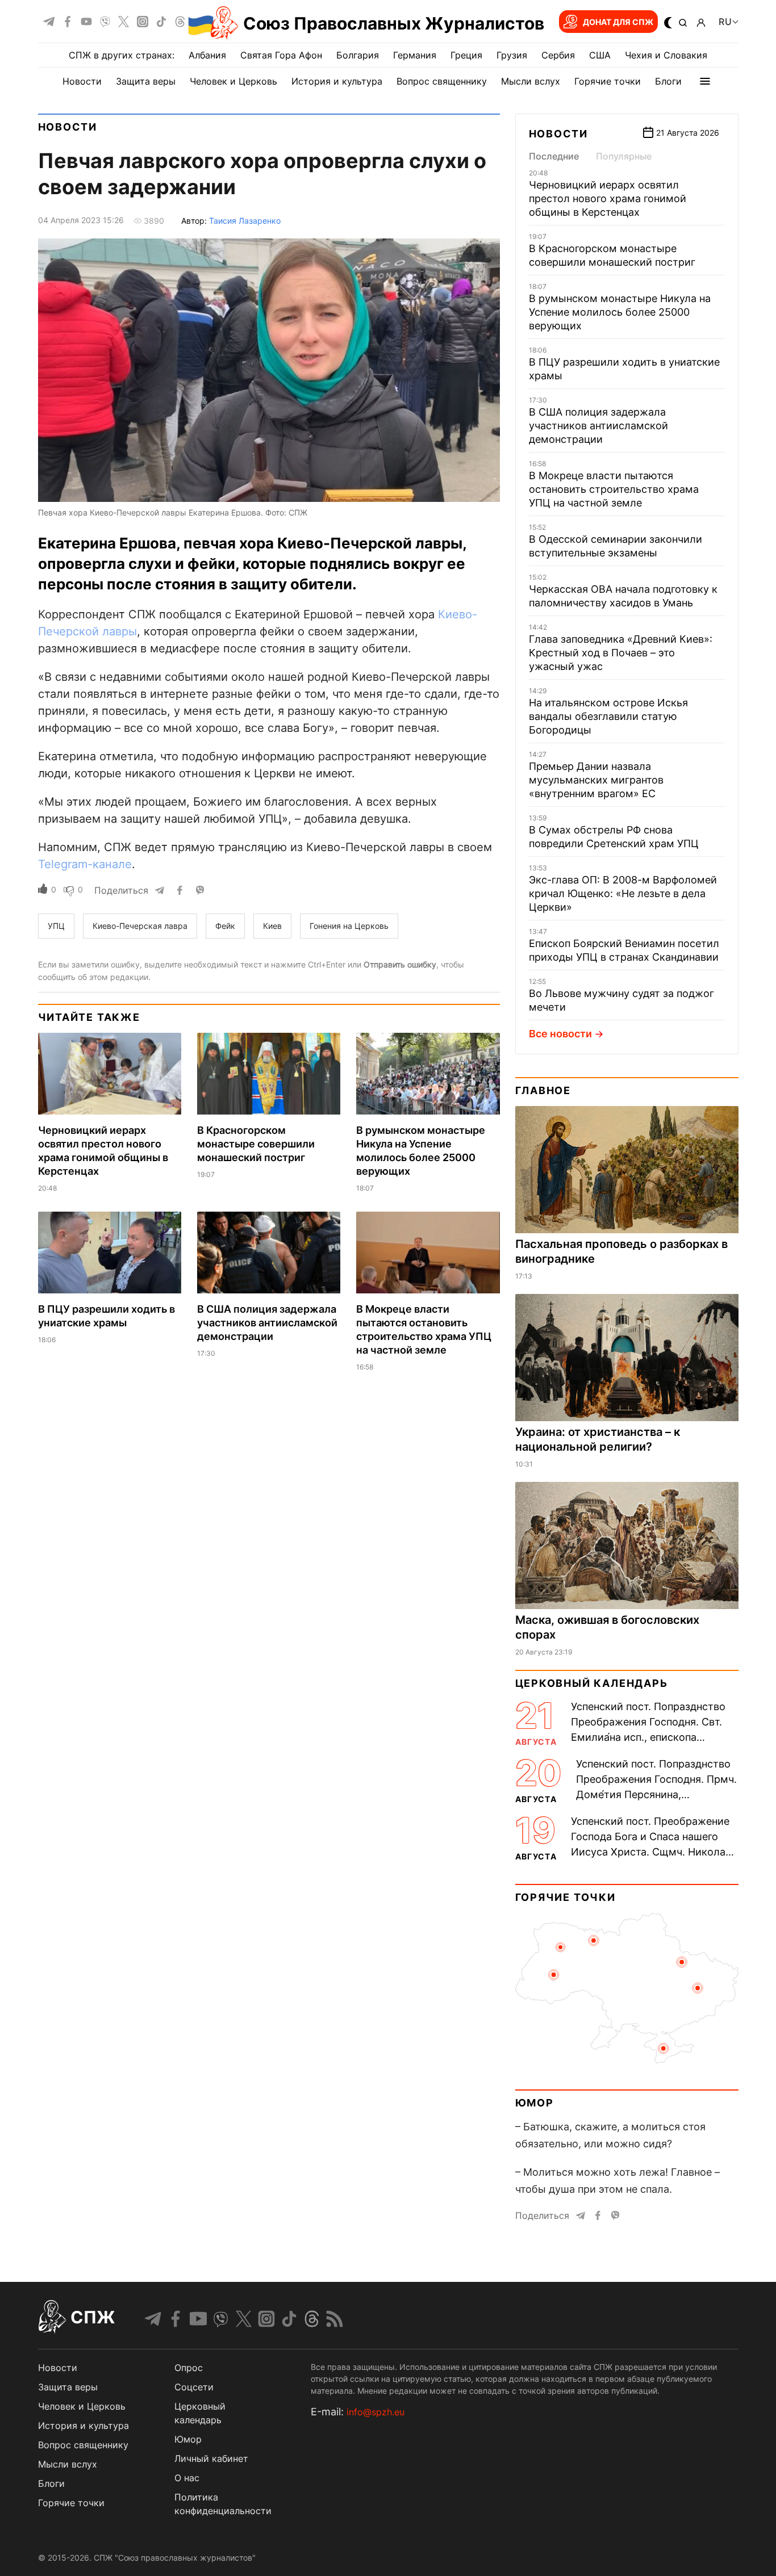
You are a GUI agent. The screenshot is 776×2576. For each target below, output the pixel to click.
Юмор (535, 2103)
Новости (82, 81)
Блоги (668, 81)
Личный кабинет (211, 2458)
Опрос (189, 2368)
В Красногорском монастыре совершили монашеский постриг (256, 1144)
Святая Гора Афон (281, 55)
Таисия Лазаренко (245, 221)
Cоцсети (194, 2387)
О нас (187, 2478)
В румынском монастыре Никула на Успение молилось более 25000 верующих (620, 312)
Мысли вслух (531, 81)
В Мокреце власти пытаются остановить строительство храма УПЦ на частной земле (614, 489)
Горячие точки (608, 81)
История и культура (337, 81)
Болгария (358, 55)
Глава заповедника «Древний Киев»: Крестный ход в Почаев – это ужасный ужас (621, 653)
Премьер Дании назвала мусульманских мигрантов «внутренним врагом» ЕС (596, 780)
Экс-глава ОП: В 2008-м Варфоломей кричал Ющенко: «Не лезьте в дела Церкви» (623, 893)
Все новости (560, 1034)
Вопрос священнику (442, 81)
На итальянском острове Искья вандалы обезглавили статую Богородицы (608, 716)
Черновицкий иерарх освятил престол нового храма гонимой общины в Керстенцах (608, 198)
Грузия (512, 55)
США (600, 55)
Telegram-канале (85, 864)
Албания (207, 55)
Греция (466, 55)
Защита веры (146, 81)
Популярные (624, 156)
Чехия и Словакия (666, 55)
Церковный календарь (592, 1683)
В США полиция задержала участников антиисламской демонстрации (267, 1323)
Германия (415, 55)
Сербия (558, 55)
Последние (554, 156)
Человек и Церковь (233, 81)
